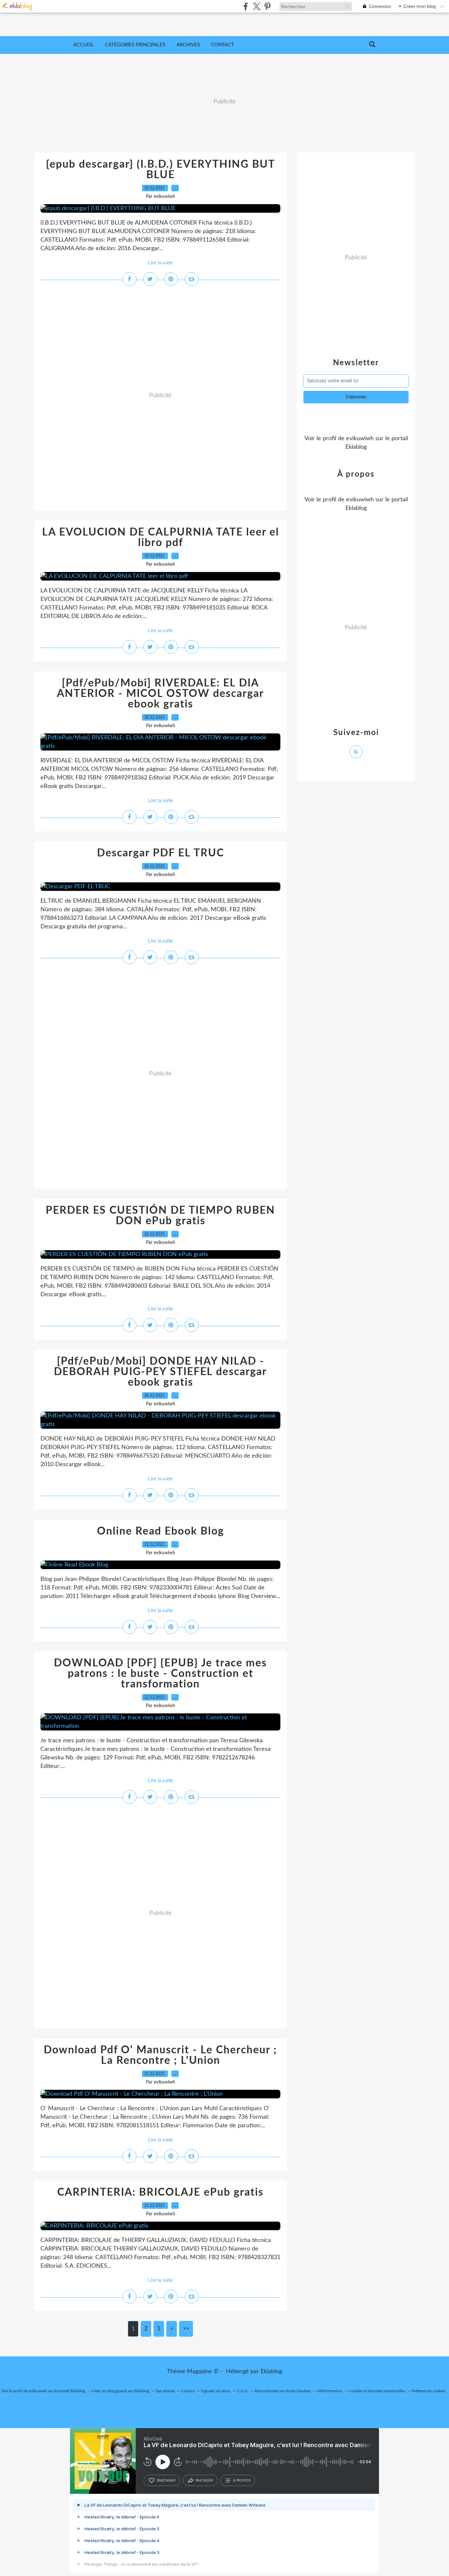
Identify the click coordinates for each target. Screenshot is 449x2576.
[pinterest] (267, 6)
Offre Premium (330, 2391)
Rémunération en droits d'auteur (283, 2391)
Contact (223, 45)
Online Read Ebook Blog (161, 1531)
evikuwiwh (360, 439)
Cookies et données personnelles (377, 2391)
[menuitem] (83, 45)
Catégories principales (135, 45)
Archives (188, 45)
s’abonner (166, 2480)
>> (186, 2329)
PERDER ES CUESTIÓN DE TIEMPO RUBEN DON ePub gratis (160, 1216)
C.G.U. (243, 2391)
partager (204, 2480)
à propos (242, 2480)
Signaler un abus (216, 2391)
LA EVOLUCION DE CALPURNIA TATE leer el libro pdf (161, 537)
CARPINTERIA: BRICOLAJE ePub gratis (160, 2192)
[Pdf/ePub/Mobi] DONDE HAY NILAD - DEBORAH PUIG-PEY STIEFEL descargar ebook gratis (160, 1372)
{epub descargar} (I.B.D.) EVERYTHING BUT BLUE (161, 170)
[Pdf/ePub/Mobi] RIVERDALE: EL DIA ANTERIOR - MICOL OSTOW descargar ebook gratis (160, 694)
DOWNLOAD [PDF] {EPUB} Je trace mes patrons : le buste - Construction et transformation (160, 1674)
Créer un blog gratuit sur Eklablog (120, 2391)
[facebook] (246, 6)
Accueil (83, 45)
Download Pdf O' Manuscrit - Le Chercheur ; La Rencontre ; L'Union (160, 2055)
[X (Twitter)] (257, 6)
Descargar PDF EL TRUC (161, 853)
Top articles (165, 2391)
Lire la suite (160, 263)
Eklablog (271, 2372)
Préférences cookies (429, 2391)
